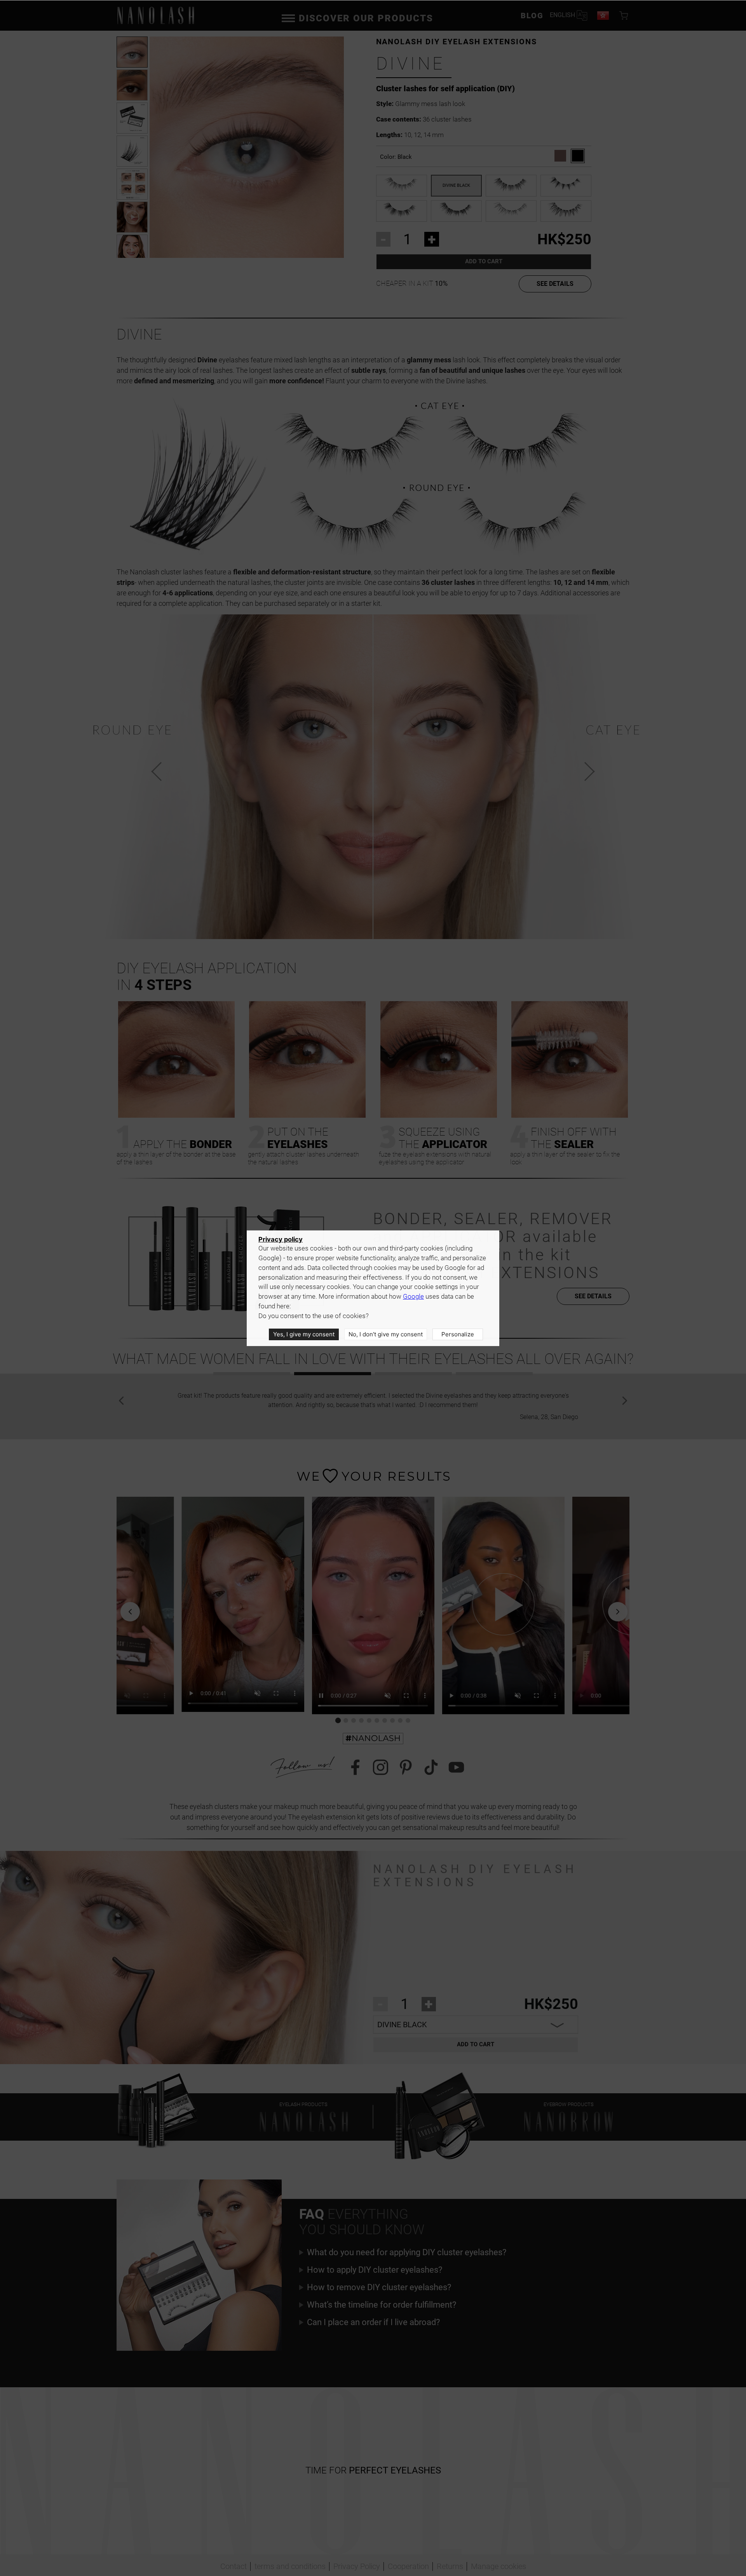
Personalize (458, 1334)
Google (413, 1297)
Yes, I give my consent (304, 1334)
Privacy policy (281, 1239)
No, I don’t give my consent (386, 1334)
